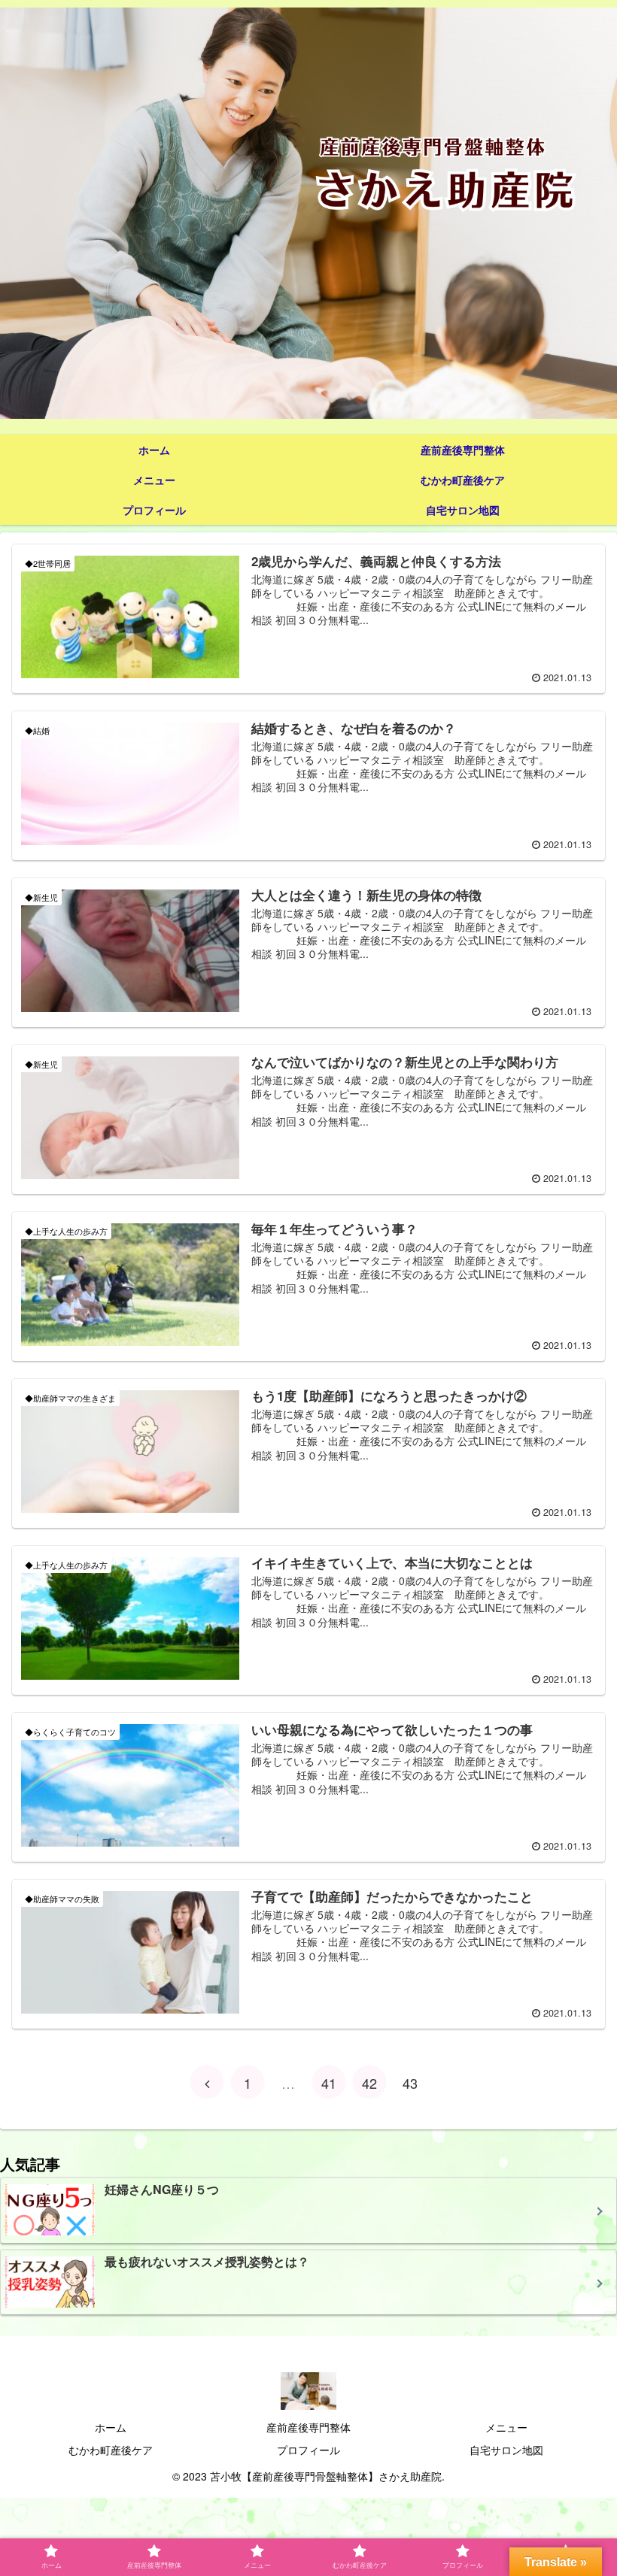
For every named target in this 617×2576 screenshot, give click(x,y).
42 (369, 2083)
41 (329, 2083)
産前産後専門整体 (308, 2427)
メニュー (506, 2427)
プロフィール (308, 2450)
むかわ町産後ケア (111, 2450)
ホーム (111, 2427)
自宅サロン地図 (506, 2450)
